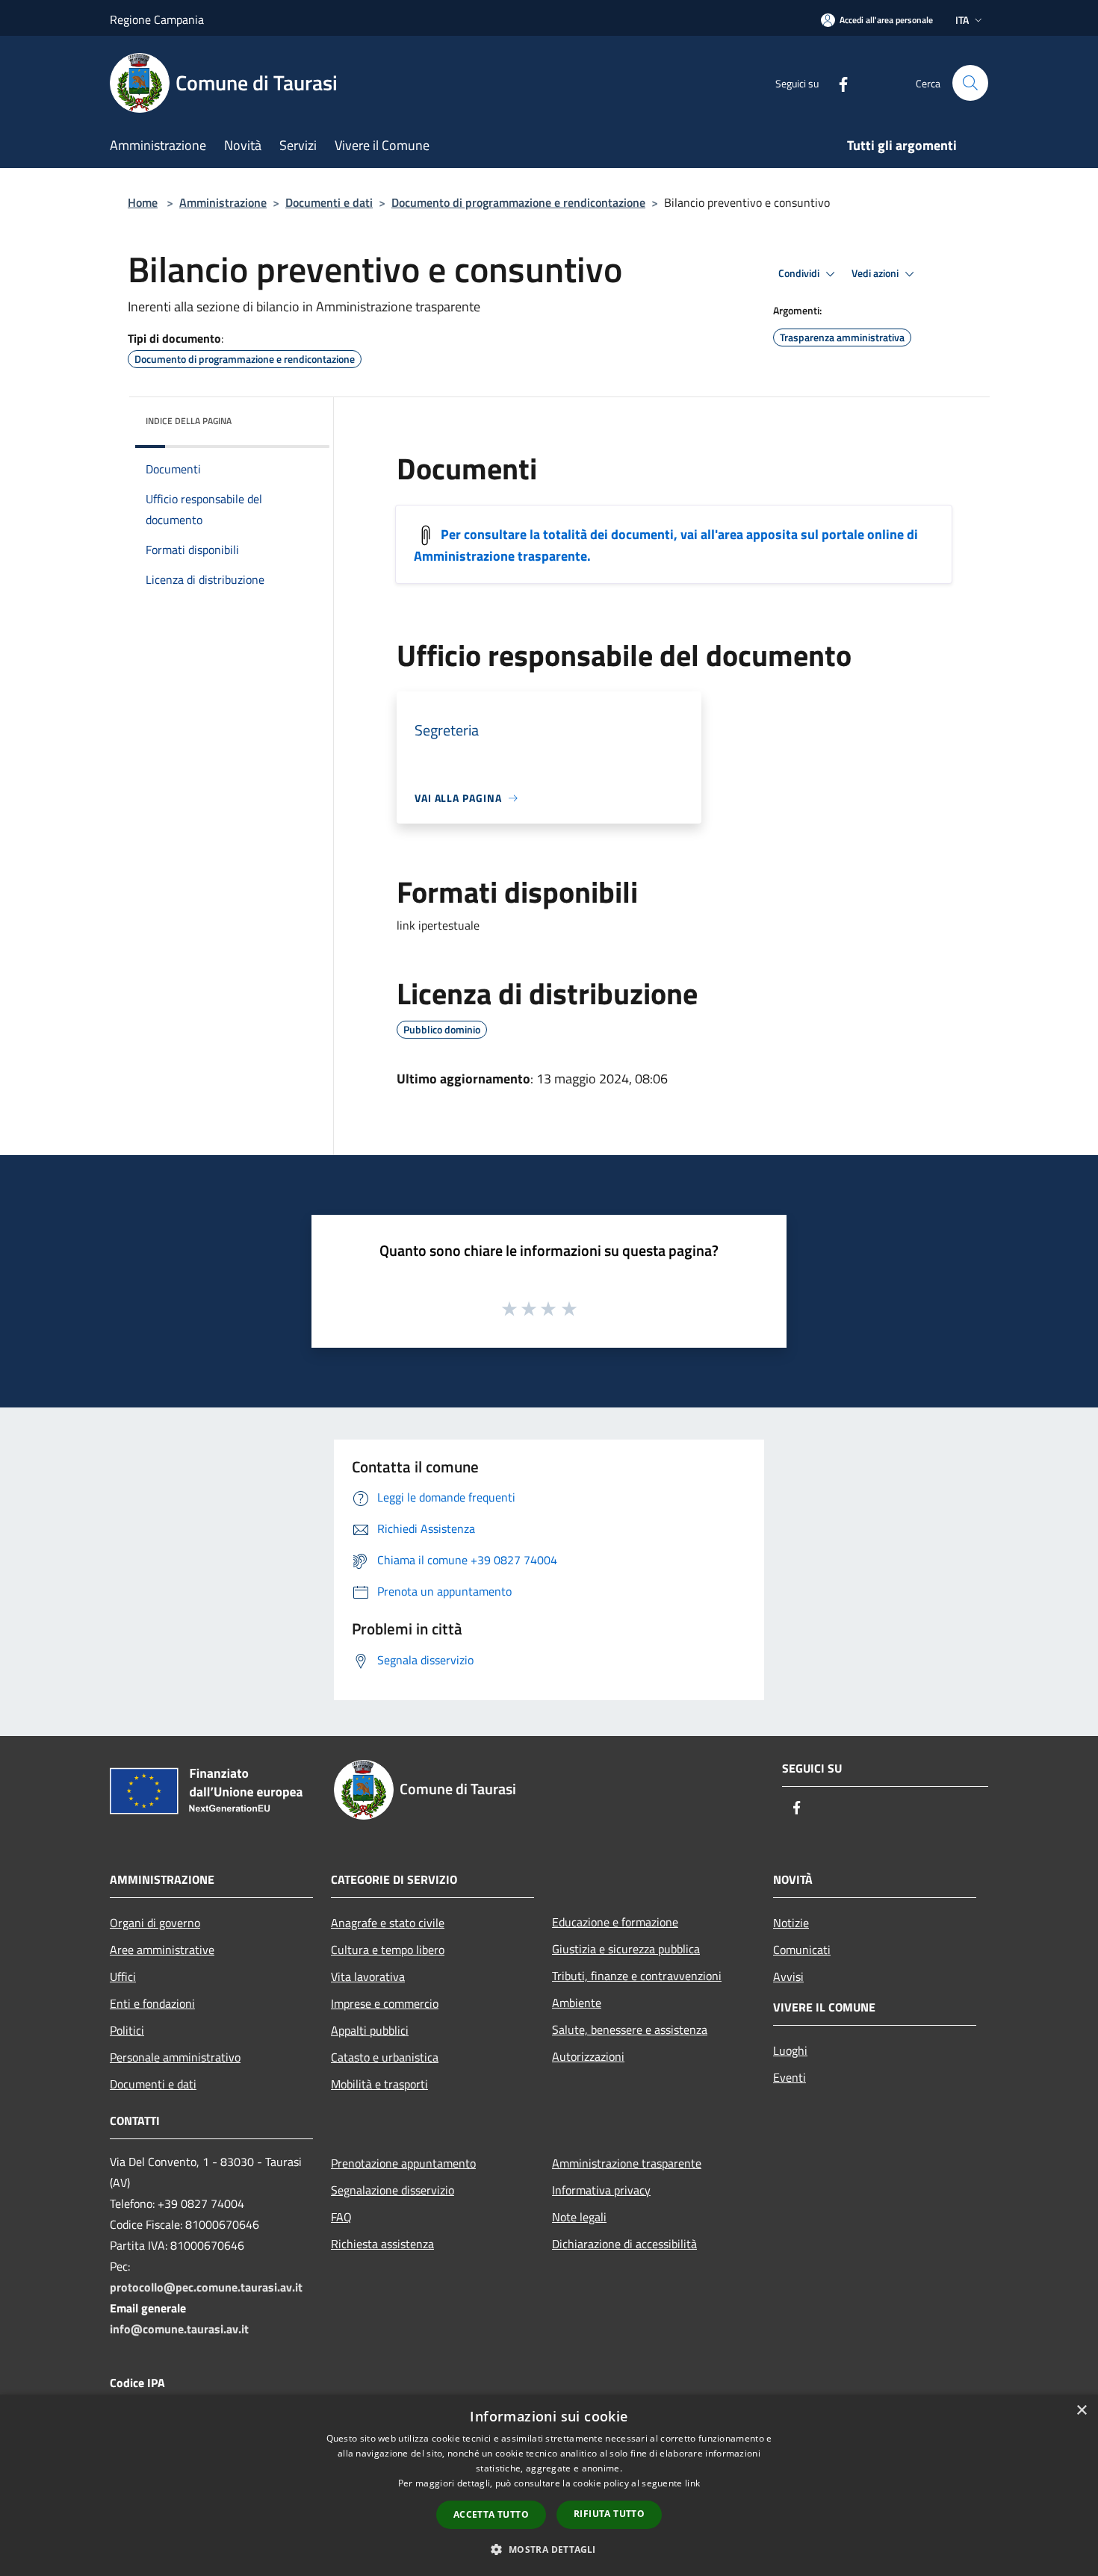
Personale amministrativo (175, 2057)
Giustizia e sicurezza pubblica (626, 1949)
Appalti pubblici (370, 2030)
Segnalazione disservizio (393, 2190)
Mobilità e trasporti (379, 2084)
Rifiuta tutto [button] (609, 2514)
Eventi (790, 2077)
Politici (127, 2030)
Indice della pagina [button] (189, 421)
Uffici (123, 1976)
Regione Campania (157, 19)
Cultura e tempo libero (388, 1950)
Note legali (579, 2217)
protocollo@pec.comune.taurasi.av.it (206, 2287)
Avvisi (788, 1976)
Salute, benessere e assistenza (630, 2029)
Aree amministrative (162, 1950)
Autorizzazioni (588, 2056)
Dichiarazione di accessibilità (624, 2244)
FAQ (341, 2217)
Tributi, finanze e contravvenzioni (637, 1976)
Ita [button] (962, 20)
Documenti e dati (329, 202)
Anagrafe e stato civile (388, 1923)
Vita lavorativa (368, 1976)
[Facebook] (837, 83)
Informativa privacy (601, 2190)
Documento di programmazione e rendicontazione (518, 202)
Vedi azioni (876, 273)
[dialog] (549, 2485)
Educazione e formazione (615, 1922)
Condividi (800, 273)
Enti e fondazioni (152, 2003)
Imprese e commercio (385, 2003)
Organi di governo (155, 1923)
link (692, 2483)
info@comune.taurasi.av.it (179, 2329)
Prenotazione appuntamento (403, 2163)
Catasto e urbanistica (385, 2057)
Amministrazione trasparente (627, 2163)
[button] (549, 2549)
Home (143, 202)
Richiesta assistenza (382, 2244)
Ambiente (577, 2003)
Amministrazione (223, 202)
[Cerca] (970, 83)
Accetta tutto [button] (491, 2514)
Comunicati (802, 1950)
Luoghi (790, 2050)
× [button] (1081, 2411)
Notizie (791, 1923)
